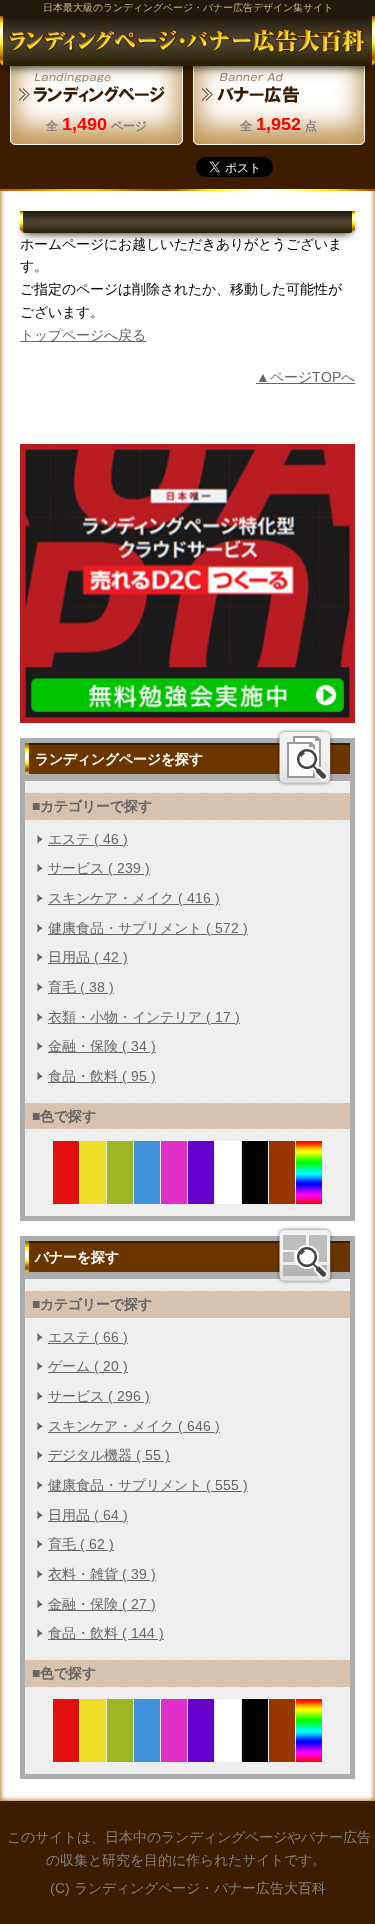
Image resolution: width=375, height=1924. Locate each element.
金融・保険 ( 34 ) (102, 1046)
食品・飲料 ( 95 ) (102, 1076)
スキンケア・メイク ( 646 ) (134, 1426)
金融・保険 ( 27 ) (102, 1604)
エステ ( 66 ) (88, 1337)
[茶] (282, 1193)
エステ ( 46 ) (88, 839)
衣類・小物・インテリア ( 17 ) (144, 1017)
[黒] (255, 1193)
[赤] (66, 1193)
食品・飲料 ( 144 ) (106, 1633)
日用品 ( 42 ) (88, 957)
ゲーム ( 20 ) (88, 1366)
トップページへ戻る (83, 335)
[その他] (309, 1193)
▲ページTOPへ (305, 377)
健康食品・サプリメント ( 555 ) (148, 1485)
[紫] (201, 1193)
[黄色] (93, 1193)
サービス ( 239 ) (99, 868)
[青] (147, 1193)
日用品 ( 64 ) (88, 1515)
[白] (228, 1193)
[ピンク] (174, 1193)
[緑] (120, 1193)
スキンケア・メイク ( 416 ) (134, 898)
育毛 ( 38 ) (81, 987)
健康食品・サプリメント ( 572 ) (148, 928)
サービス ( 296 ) (99, 1396)
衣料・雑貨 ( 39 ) (102, 1574)
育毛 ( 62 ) (81, 1544)
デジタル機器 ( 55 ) (109, 1455)
